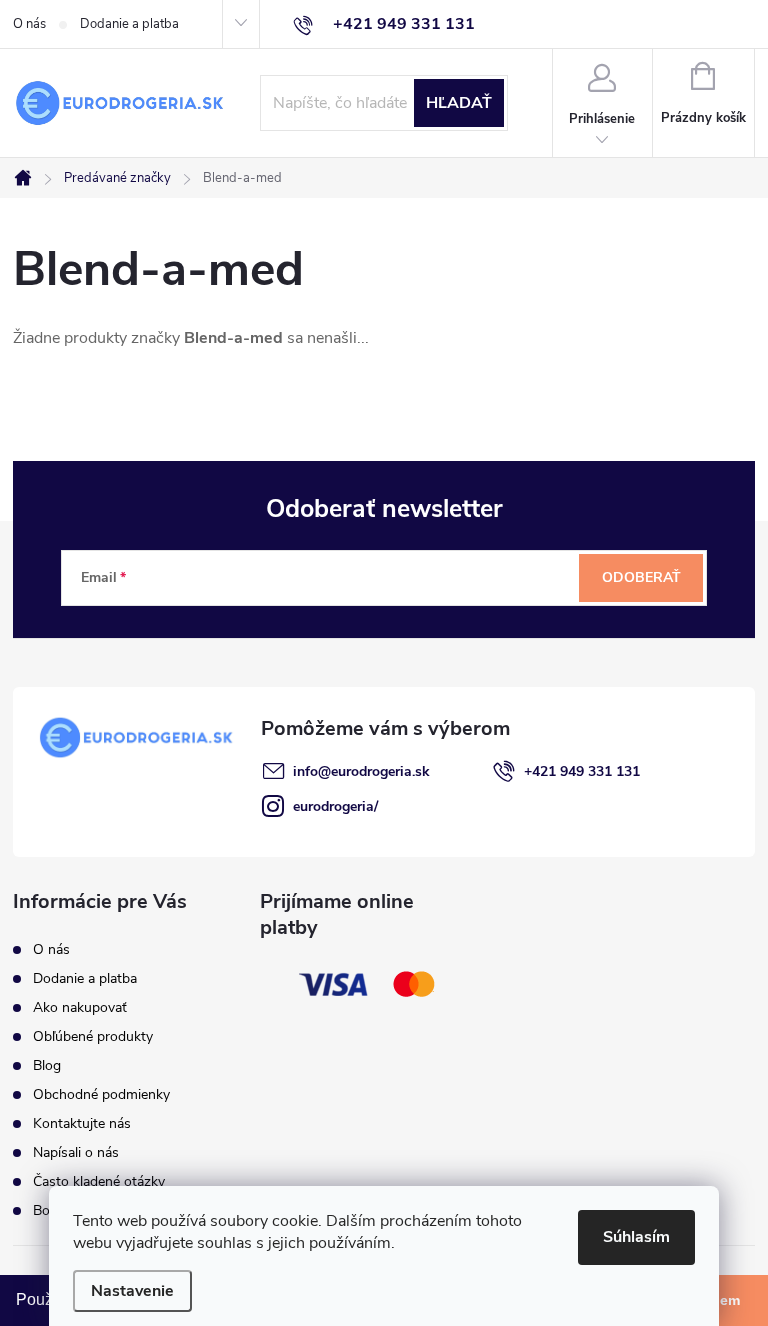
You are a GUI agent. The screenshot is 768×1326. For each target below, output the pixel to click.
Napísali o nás (76, 1152)
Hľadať (459, 103)
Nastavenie (132, 1291)
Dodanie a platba (129, 24)
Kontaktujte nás (82, 1123)
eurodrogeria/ (335, 806)
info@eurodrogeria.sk (361, 771)
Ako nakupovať (80, 1007)
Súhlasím (636, 1237)
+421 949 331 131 (582, 771)
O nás (29, 24)
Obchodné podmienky (101, 1094)
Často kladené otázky (99, 1181)
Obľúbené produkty (93, 1036)
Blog (47, 1065)
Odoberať (641, 577)
